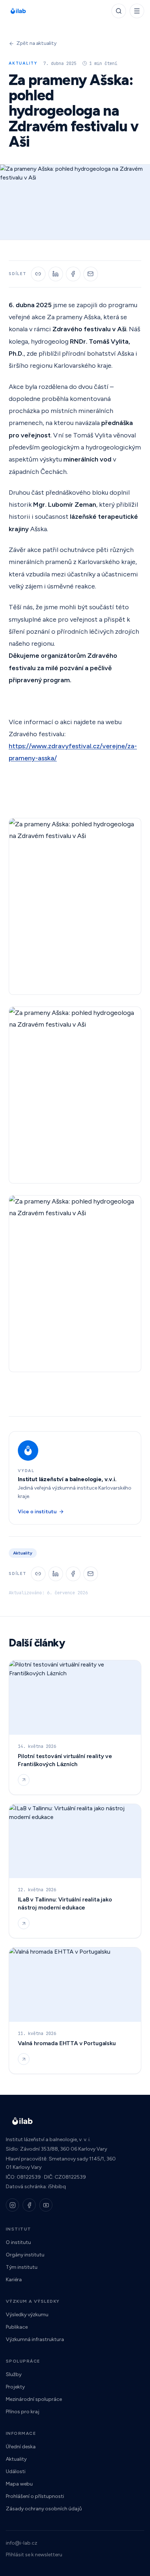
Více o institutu (37, 1512)
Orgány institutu (25, 2255)
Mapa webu (19, 2484)
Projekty (15, 2387)
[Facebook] (29, 2205)
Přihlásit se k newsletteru (34, 2555)
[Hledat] (119, 11)
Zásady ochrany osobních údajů (44, 2509)
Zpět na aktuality (37, 43)
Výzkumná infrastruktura (35, 2339)
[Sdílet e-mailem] (91, 274)
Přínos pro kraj (23, 2412)
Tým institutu (22, 2267)
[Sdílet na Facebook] (73, 274)
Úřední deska (21, 2447)
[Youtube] (46, 2205)
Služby (14, 2374)
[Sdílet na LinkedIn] (56, 274)
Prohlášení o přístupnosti (35, 2496)
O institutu (18, 2242)
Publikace (17, 2327)
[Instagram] (12, 2205)
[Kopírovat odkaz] (38, 274)
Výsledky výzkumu (27, 2315)
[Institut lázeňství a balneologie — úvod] (18, 11)
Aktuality (16, 2459)
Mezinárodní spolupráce (34, 2399)
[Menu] (137, 11)
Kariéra (14, 2280)
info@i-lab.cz (21, 2543)
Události (16, 2471)
